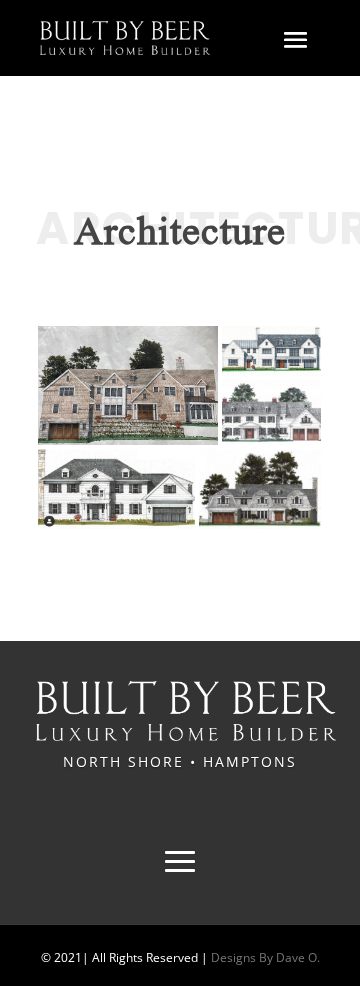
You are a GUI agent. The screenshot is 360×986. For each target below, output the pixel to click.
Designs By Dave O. (264, 957)
